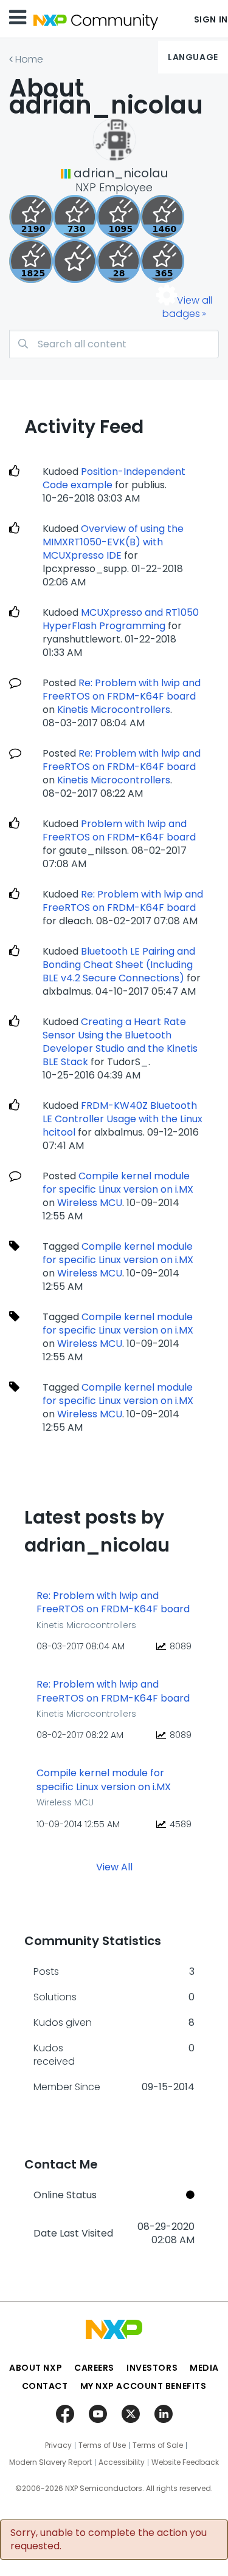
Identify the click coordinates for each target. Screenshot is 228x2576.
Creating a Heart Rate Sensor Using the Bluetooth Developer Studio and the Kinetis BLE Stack (120, 1042)
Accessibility (122, 2462)
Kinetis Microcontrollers (114, 710)
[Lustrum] (31, 261)
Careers (94, 2368)
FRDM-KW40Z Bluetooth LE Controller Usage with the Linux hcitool (123, 1119)
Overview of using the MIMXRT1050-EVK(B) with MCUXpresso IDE (113, 542)
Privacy (58, 2445)
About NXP (36, 2368)
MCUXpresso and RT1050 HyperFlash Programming (121, 619)
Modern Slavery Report (50, 2462)
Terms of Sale (158, 2445)
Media (204, 2368)
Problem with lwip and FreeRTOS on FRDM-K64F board (119, 830)
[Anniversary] (162, 261)
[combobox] (114, 344)
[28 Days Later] (119, 261)
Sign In (211, 19)
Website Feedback (185, 2462)
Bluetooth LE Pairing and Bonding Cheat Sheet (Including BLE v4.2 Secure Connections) (119, 965)
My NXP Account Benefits (143, 2386)
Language (193, 57)
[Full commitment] (75, 217)
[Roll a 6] (31, 217)
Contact (45, 2386)
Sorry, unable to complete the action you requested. (109, 2540)
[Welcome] (75, 261)
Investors (152, 2368)
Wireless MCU (90, 1203)
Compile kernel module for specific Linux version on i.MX (118, 1183)
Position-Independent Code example (114, 478)
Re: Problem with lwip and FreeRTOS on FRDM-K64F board (122, 690)
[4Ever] (162, 217)
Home (29, 59)
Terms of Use (102, 2445)
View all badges (187, 307)
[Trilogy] (119, 217)
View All (114, 1867)
